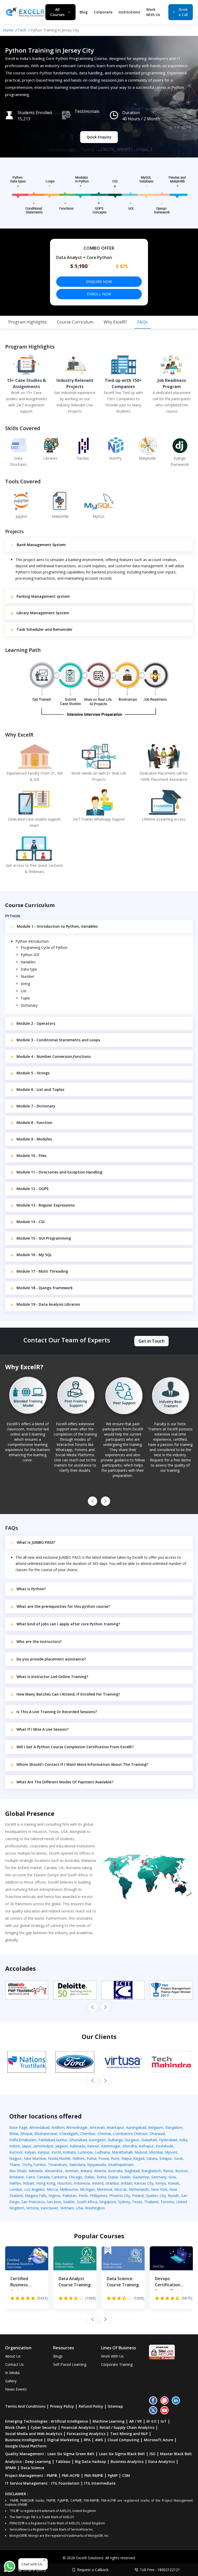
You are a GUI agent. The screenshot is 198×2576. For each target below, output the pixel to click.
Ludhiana (102, 2152)
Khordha (130, 2146)
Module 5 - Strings (33, 1073)
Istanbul (112, 2183)
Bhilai (14, 2134)
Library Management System (43, 613)
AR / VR (135, 2421)
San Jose (54, 2202)
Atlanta (100, 2171)
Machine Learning (109, 2421)
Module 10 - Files (31, 1156)
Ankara (86, 2171)
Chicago (76, 2177)
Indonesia (82, 2183)
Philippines (98, 2196)
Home (8, 30)
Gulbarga (115, 2140)
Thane (15, 2165)
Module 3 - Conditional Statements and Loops (58, 1040)
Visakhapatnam (121, 2165)
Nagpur (15, 2158)
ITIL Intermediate (100, 2483)
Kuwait (174, 2183)
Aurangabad (136, 2127)
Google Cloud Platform (26, 2446)
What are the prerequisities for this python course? (63, 1606)
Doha (101, 2177)
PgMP (113, 2475)
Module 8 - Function (34, 1122)
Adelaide (36, 2171)
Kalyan (30, 2152)
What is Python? (31, 1589)
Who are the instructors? (39, 1641)
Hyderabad (168, 2140)
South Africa (87, 2202)
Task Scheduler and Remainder (44, 629)
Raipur (127, 2158)
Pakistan (69, 2196)
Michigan (87, 2189)
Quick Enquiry (99, 137)
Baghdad (132, 2171)
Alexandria (54, 2171)
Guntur (62, 2140)
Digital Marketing (63, 2440)
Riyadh (173, 2196)
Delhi (14, 2140)
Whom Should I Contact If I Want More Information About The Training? (82, 1764)
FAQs (143, 322)
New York (159, 2189)
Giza (172, 2177)
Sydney (124, 2202)
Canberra (59, 2177)
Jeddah (126, 2183)
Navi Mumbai (35, 2158)
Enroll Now (99, 294)
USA (80, 2208)
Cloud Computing (123, 2440)
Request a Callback (93, 2570)
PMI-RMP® (94, 2475)
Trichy (27, 2165)
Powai (104, 2158)
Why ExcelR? (115, 322)
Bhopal (26, 2134)
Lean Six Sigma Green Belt (71, 2454)
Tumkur (39, 2165)
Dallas (89, 2177)
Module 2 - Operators (36, 1023)
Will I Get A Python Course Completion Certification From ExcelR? (75, 1747)
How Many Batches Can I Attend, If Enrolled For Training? (68, 1694)
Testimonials (87, 111)
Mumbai (156, 2152)
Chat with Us (32, 2564)
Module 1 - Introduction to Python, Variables (57, 926)
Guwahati (149, 2140)
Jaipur (27, 2146)
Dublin (125, 2177)
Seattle (69, 2202)
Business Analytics (127, 2461)
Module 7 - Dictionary (36, 1106)
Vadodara (77, 2165)
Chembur (88, 2134)
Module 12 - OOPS (32, 1189)
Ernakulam (28, 2140)
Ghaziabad (78, 2140)
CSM (126, 2475)
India (183, 2140)
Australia (115, 2171)
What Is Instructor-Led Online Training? (52, 1677)
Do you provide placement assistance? (51, 1659)
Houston (64, 2183)
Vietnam (67, 2208)
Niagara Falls (36, 2196)
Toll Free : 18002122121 (160, 2570)
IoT (164, 2421)
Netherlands (139, 2189)
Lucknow (85, 2152)
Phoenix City (120, 2196)
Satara (152, 2158)
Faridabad (47, 2140)
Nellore (79, 2158)
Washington (95, 2208)
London (16, 2189)
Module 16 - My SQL (34, 1255)
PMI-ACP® (71, 2475)
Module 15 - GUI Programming (44, 1238)
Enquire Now (99, 282)
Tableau (63, 2461)
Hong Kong (46, 2183)
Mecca (52, 2189)
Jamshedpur (43, 2146)
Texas (137, 2202)
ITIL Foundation (65, 2483)
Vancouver (49, 2208)
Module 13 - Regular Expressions (46, 1205)
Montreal (105, 2189)
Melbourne (69, 2189)
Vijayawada (97, 2165)
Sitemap (115, 2406)
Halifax (15, 2183)
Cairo (30, 2177)
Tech (22, 30)
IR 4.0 (151, 2421)
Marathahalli (122, 2152)
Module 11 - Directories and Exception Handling (59, 1172)
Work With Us (153, 12)
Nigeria (54, 2196)
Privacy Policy (62, 2406)
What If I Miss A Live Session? (43, 1729)
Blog (84, 12)
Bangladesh (151, 2171)
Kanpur (44, 2152)
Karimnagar (111, 2146)
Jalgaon (62, 2146)
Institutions (129, 12)
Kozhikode (164, 2146)
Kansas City (144, 2183)
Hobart (28, 2183)
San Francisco (33, 2202)
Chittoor (141, 2134)
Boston (181, 2171)
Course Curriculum (75, 322)
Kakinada (77, 2146)
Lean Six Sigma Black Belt (122, 2454)
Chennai (104, 2134)
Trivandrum (57, 2165)
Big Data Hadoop (90, 2461)
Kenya (161, 2183)
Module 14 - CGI (31, 1222)
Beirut (168, 2171)
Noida (53, 2158)
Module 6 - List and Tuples (40, 1089)
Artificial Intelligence (69, 2421)
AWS (99, 2440)
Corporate (103, 12)
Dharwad (157, 2134)
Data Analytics (162, 2461)
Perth (83, 2196)
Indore (15, 2146)
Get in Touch (151, 1341)
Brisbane (17, 2177)
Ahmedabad (39, 2127)
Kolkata (69, 2152)
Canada (43, 2177)
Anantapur (115, 2127)
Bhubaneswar (46, 2134)
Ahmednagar (77, 2127)
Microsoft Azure (158, 2440)
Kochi (56, 2152)
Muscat (120, 2189)
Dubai (113, 2177)
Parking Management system (43, 596)
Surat (178, 2158)
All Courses (57, 12)
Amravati (97, 2127)
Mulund (141, 2152)
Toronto (167, 2202)
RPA (87, 2440)
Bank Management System (41, 545)
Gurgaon (132, 2140)
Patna (92, 2158)
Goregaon (97, 2140)
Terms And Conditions (25, 2406)
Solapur (166, 2158)
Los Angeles (34, 2189)
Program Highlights (27, 322)
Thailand (151, 2202)
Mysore (171, 2152)
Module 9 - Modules (34, 1139)
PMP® (52, 2475)
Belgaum (156, 2127)
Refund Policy (91, 2406)
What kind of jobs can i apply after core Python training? (68, 1624)
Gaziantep (141, 2177)
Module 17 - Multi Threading (42, 1271)
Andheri (58, 2127)
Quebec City (156, 2196)
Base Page (18, 2127)
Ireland (98, 2183)
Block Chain (16, 2427)
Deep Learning (38, 2461)
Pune (115, 2158)
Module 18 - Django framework (45, 1288)
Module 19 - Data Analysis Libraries (48, 1304)
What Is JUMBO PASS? (36, 1542)
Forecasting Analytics (86, 2434)
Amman (72, 2171)
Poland (138, 2196)
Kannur (93, 2146)
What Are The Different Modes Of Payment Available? (65, 1782)
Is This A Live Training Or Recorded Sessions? (57, 1712)
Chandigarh (69, 2134)
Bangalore (174, 2127)
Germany (159, 2177)
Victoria (32, 2208)
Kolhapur (146, 2146)
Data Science (32, 2468)
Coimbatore (123, 2134)
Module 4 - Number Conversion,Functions (54, 1056)
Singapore (108, 2202)
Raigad (139, 2158)
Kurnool (16, 2152)
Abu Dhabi (18, 2171)
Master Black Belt (176, 2454)
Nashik (65, 2158)
